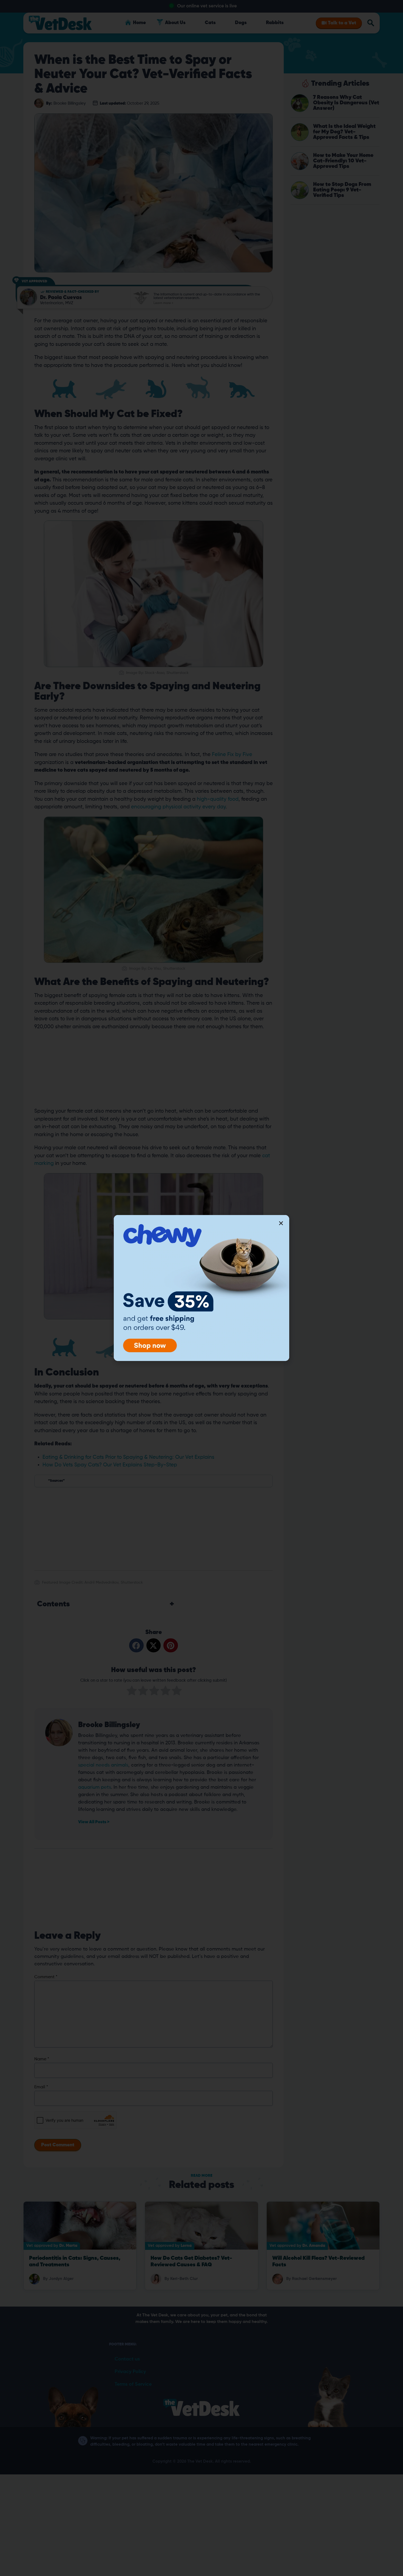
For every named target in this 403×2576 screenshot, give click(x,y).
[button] (281, 1223)
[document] (201, 1288)
